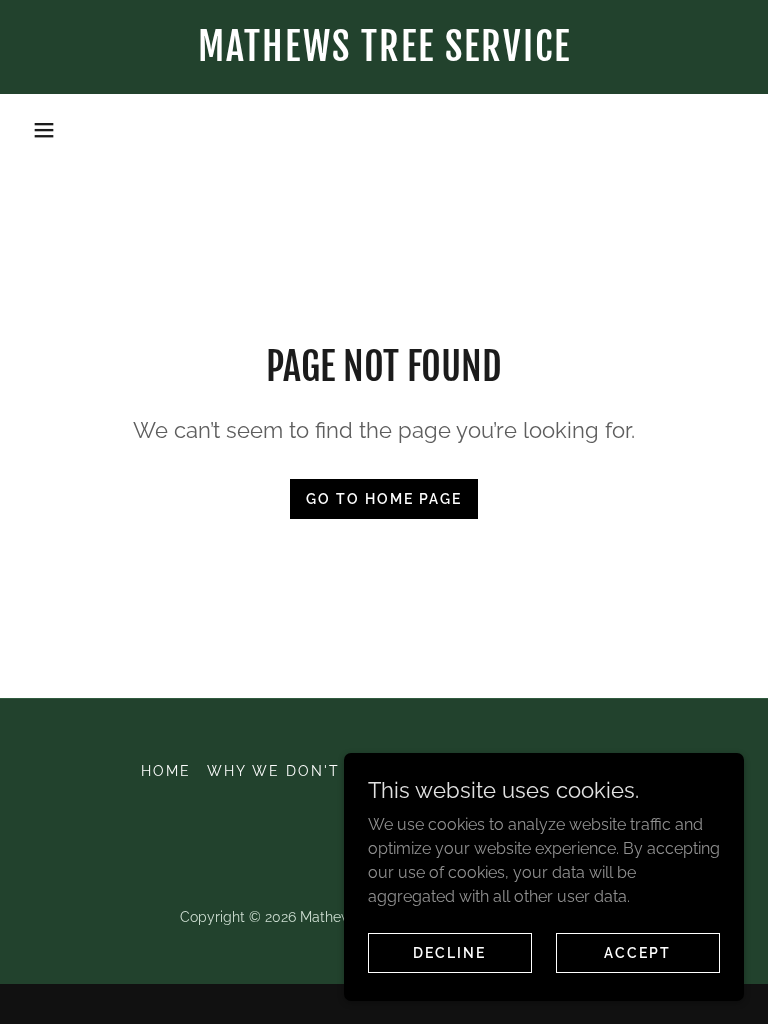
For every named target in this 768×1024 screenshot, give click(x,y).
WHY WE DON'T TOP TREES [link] (324, 771)
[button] (44, 130)
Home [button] (166, 771)
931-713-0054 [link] (384, 129)
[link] (384, 55)
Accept (637, 952)
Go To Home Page (384, 499)
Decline (449, 952)
